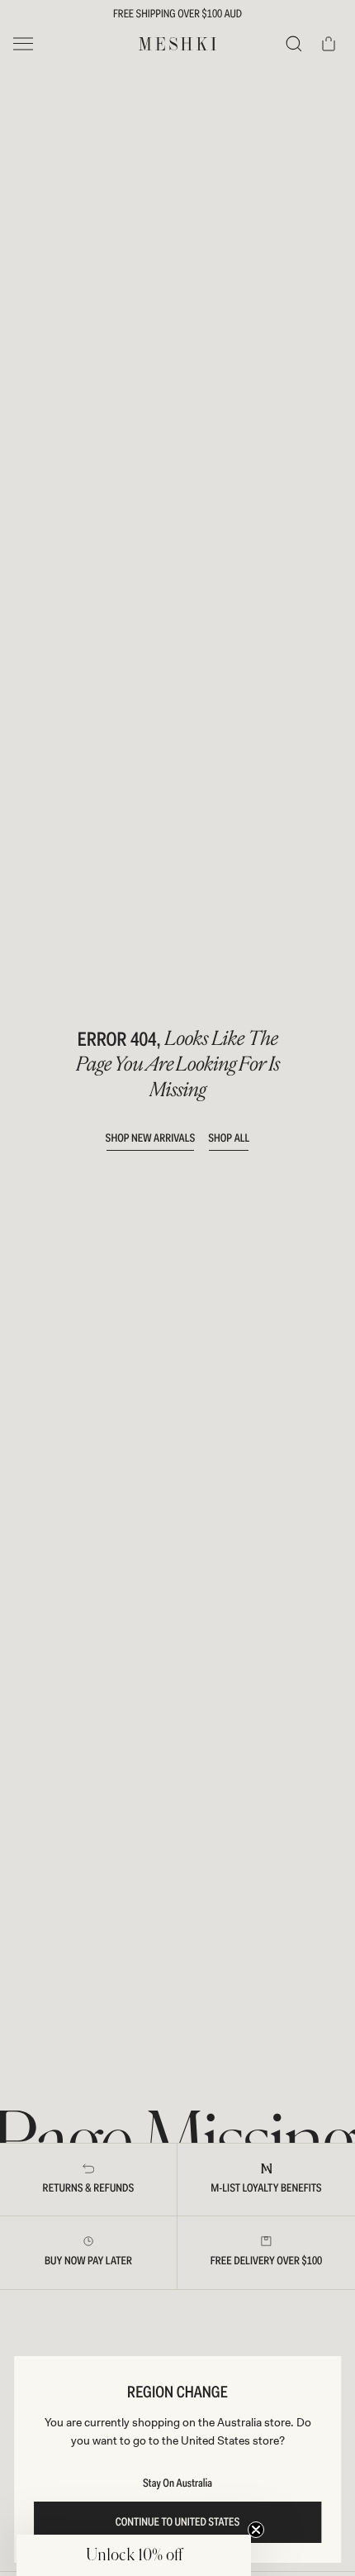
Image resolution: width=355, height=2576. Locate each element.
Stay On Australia (177, 2483)
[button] (134, 2555)
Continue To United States (178, 2522)
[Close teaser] (256, 2530)
